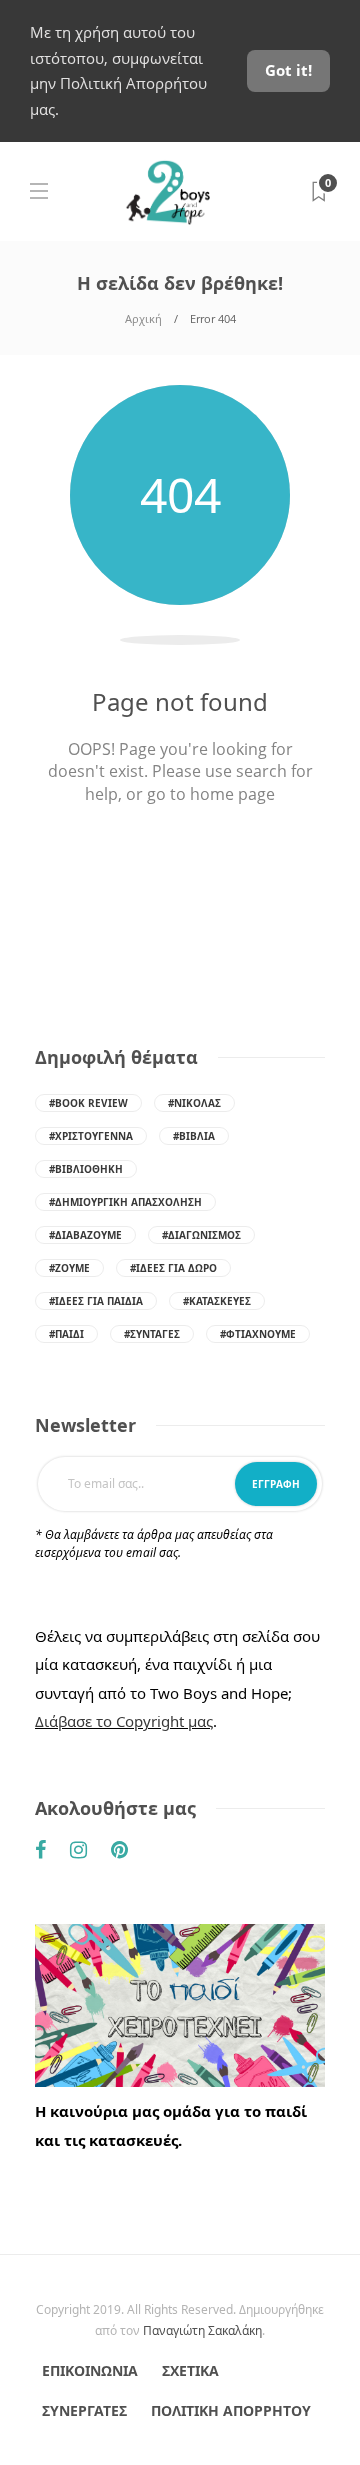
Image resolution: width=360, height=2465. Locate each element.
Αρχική (143, 318)
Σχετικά (190, 2370)
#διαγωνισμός (201, 1235)
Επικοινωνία (90, 2370)
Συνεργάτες (84, 2410)
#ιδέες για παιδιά (96, 1301)
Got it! (288, 70)
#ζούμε (69, 1268)
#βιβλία (194, 1136)
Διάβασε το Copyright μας (124, 1721)
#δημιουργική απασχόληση (125, 1202)
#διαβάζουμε (85, 1235)
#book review (88, 1103)
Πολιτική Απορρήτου (231, 2410)
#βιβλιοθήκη (86, 1169)
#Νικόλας (194, 1103)
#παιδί (66, 1334)
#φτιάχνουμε (258, 1334)
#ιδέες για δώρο (173, 1268)
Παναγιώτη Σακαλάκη (202, 2330)
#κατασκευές (217, 1301)
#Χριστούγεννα (91, 1136)
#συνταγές (152, 1334)
